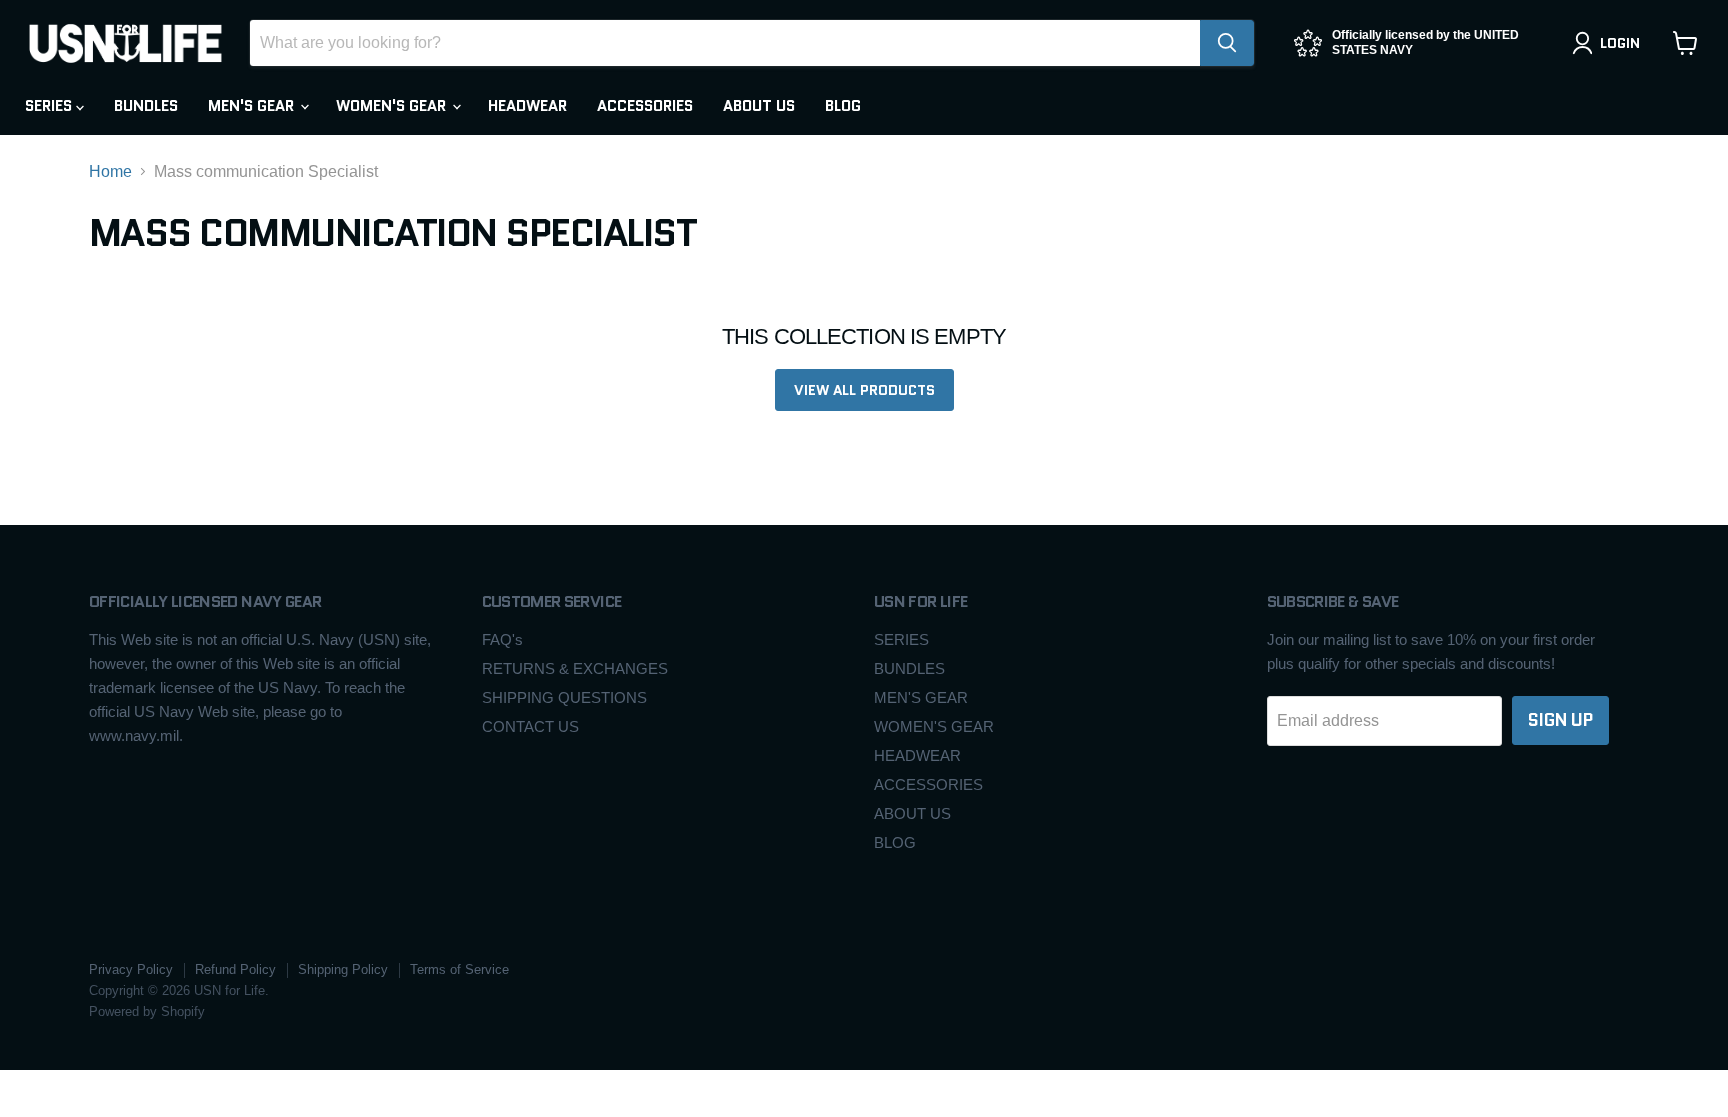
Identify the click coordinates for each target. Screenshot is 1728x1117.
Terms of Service (459, 969)
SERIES (50, 106)
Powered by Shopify (147, 1011)
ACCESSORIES (645, 106)
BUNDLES (146, 106)
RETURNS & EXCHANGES (575, 668)
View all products (864, 390)
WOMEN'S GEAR (393, 106)
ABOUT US (759, 106)
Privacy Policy (131, 969)
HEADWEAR (527, 106)
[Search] (1227, 43)
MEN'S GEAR (253, 106)
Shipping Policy (343, 969)
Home (110, 171)
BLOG (843, 106)
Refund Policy (235, 969)
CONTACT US (530, 726)
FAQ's (502, 639)
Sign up (1560, 720)
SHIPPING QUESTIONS (564, 697)
